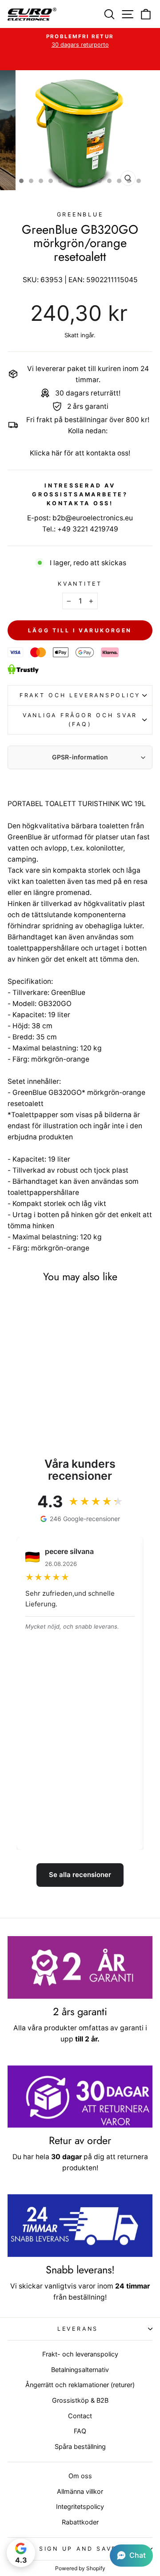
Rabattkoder (80, 2522)
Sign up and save (78, 2549)
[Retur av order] (80, 2097)
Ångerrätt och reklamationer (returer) (80, 2385)
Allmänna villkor (80, 2491)
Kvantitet (80, 584)
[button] (131, 2556)
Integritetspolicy (80, 2506)
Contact (80, 2416)
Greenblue (80, 214)
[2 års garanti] (80, 1967)
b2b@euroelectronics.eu (93, 518)
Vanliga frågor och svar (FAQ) (80, 720)
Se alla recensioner (80, 1875)
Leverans (78, 2329)
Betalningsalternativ (80, 2370)
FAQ (80, 2431)
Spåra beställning (80, 2446)
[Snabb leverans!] (80, 2226)
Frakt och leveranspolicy (80, 695)
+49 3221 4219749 (88, 529)
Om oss (80, 2476)
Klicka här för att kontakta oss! (80, 453)
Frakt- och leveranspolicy (80, 2354)
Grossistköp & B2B (80, 2400)
